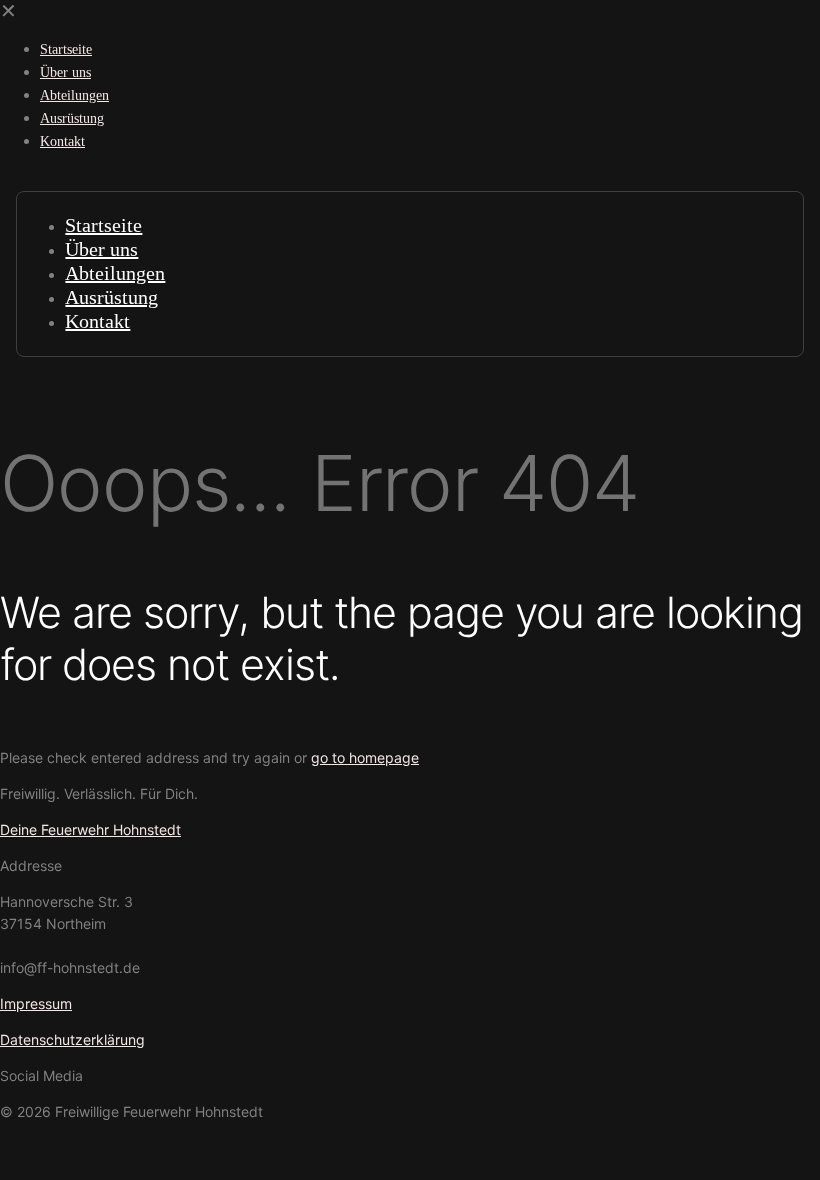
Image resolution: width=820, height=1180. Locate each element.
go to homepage (365, 757)
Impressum (36, 1003)
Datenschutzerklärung (72, 1039)
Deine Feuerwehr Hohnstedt (90, 829)
